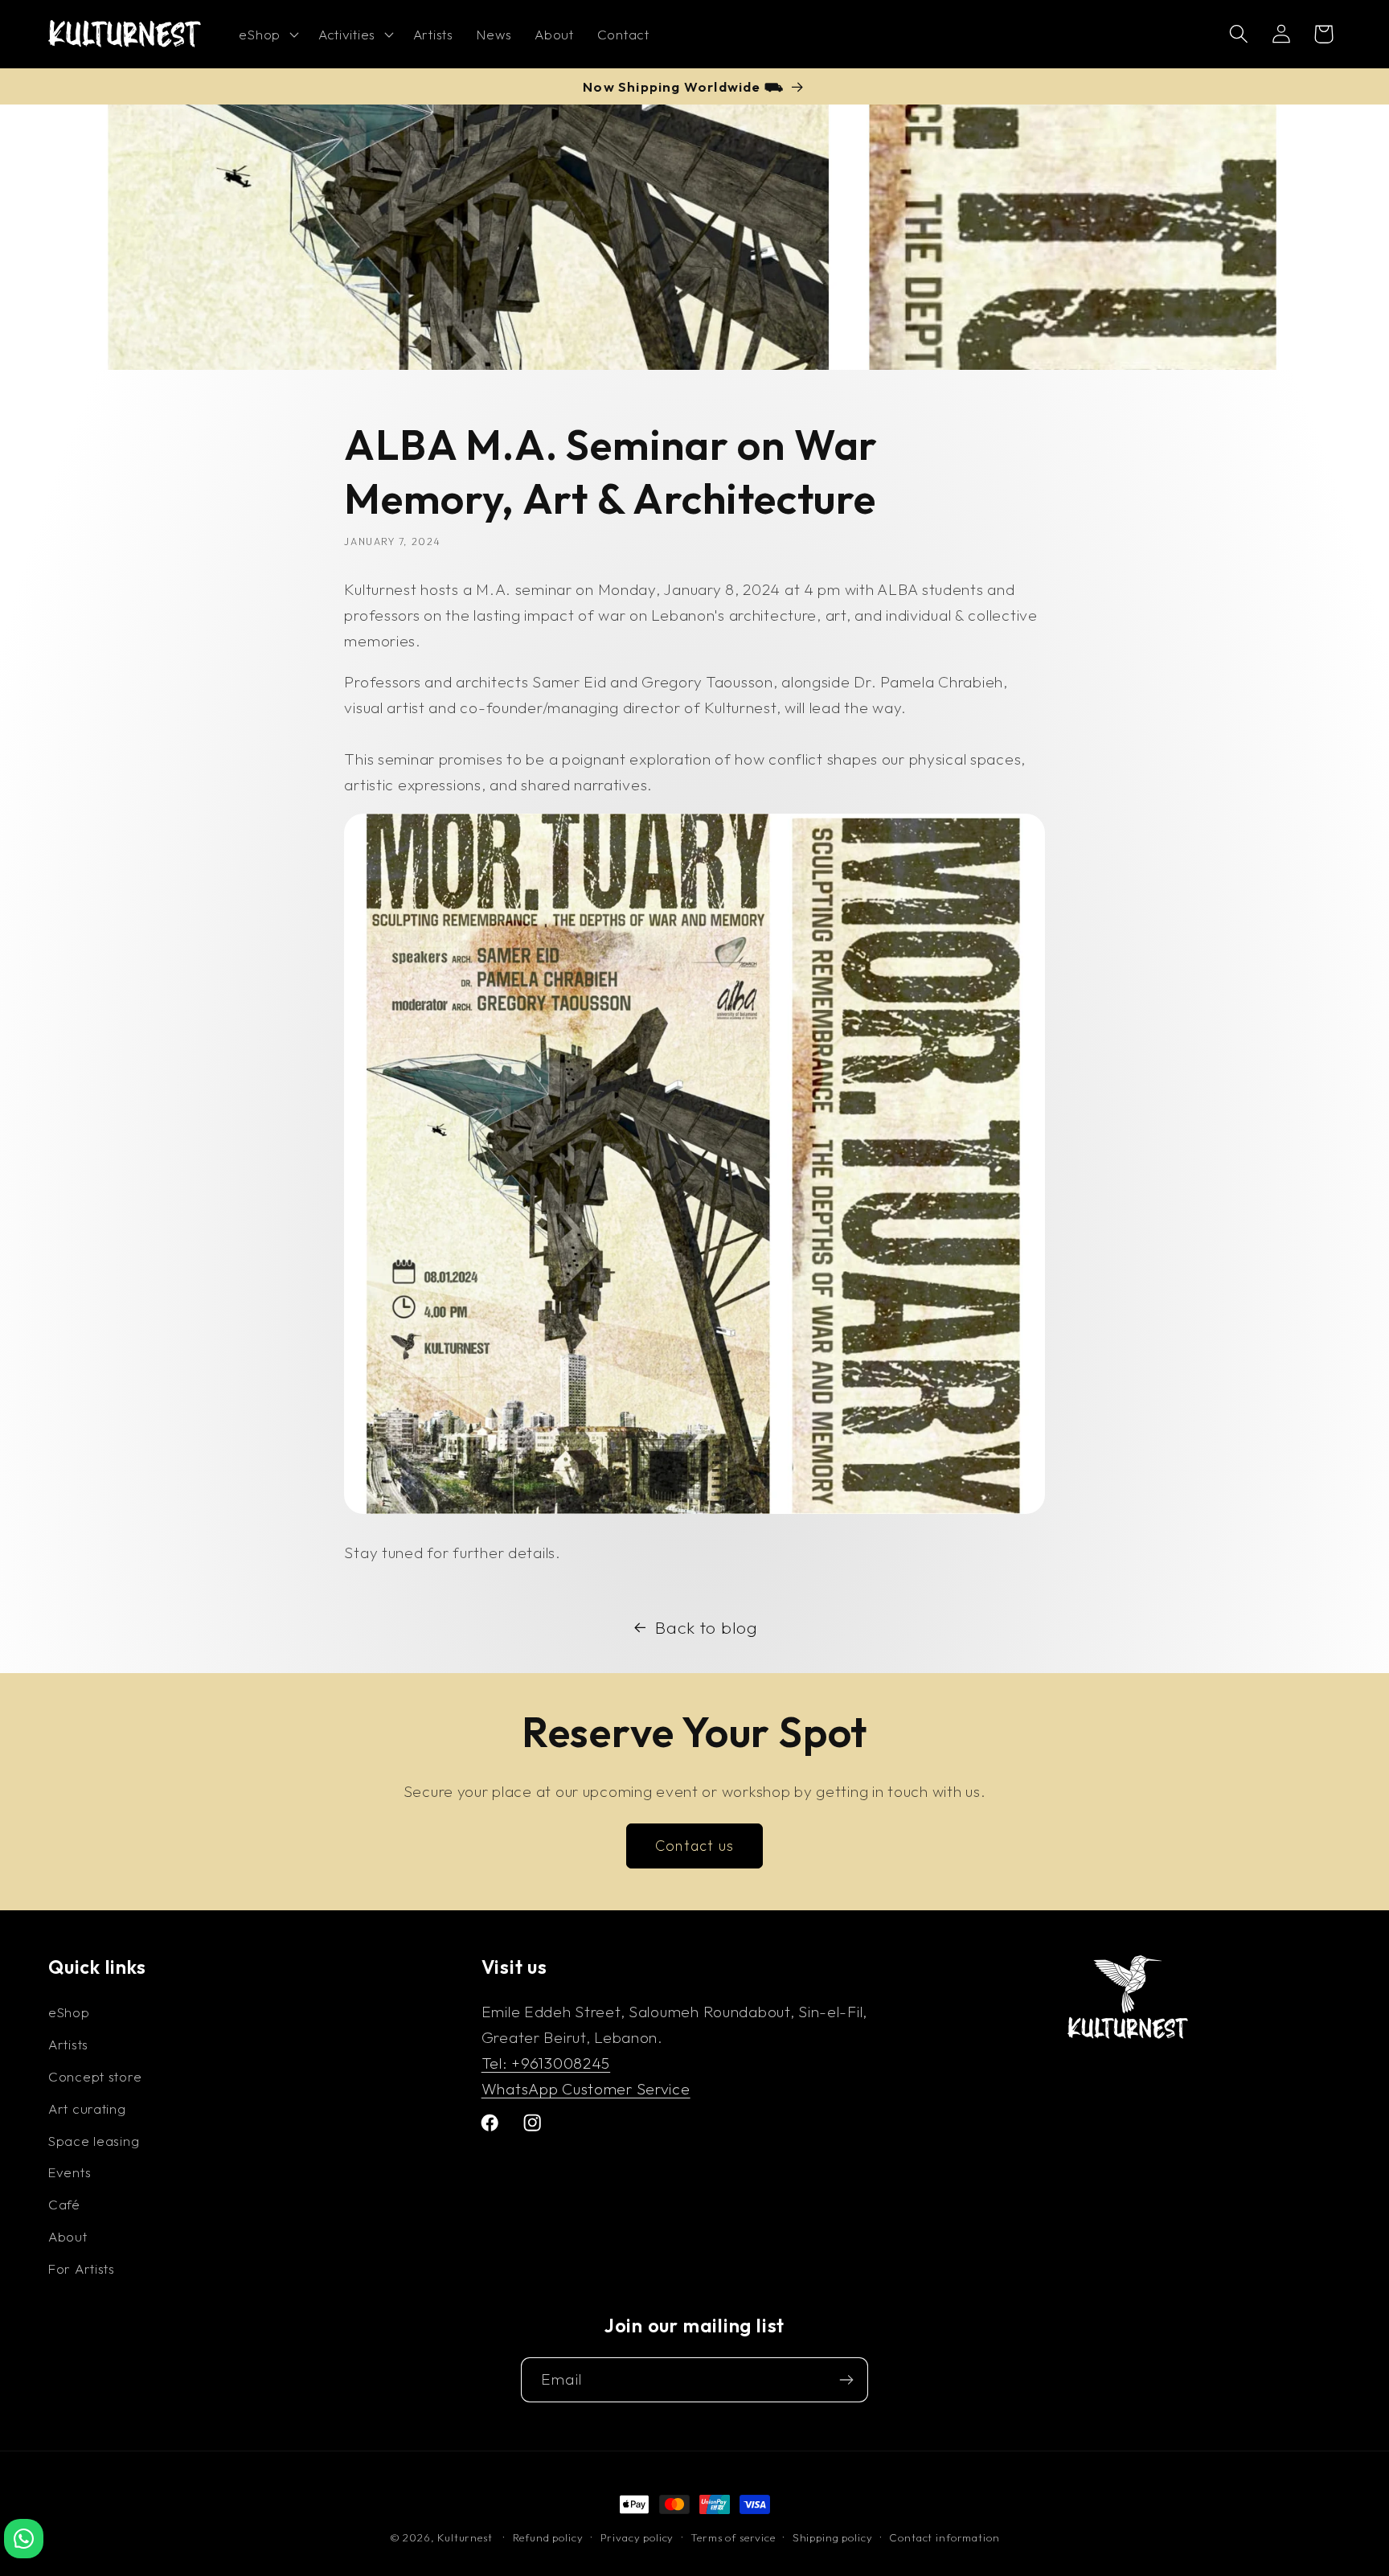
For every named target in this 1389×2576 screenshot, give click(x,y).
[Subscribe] (846, 2380)
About (68, 2236)
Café (64, 2204)
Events (70, 2172)
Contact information (944, 2537)
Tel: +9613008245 (546, 2063)
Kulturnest (466, 2537)
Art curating (87, 2108)
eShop (69, 2012)
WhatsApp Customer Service (586, 2089)
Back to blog (707, 1627)
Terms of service (733, 2537)
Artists (68, 2044)
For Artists (82, 2268)
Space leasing (94, 2141)
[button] (267, 35)
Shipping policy (833, 2537)
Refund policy (548, 2537)
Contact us (694, 1846)
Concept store (95, 2076)
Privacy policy (637, 2537)
